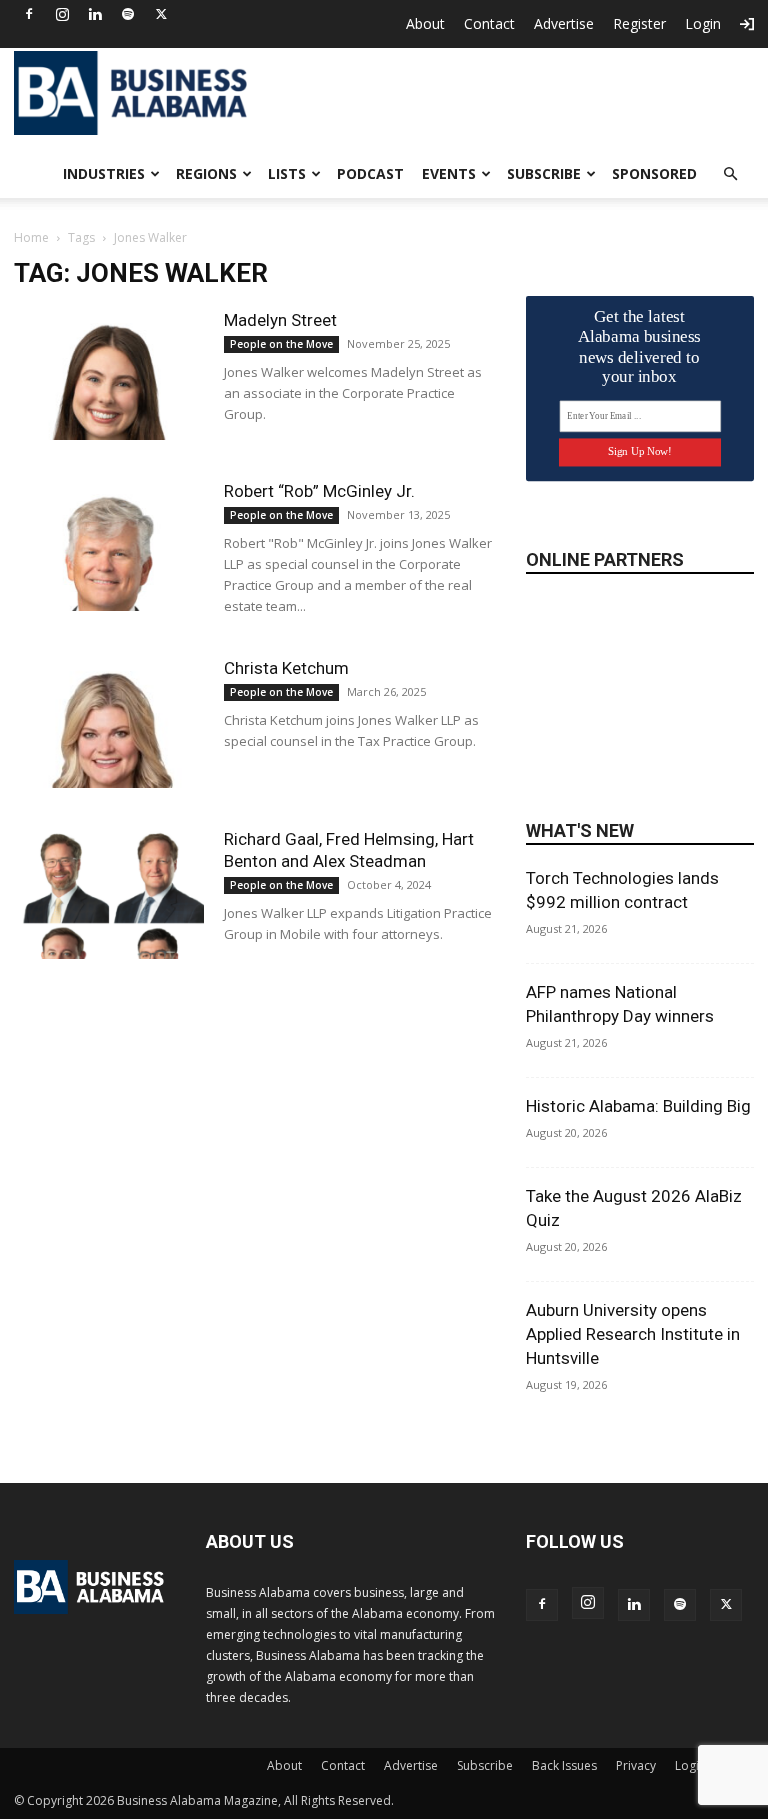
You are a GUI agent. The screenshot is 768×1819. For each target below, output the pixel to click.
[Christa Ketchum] (109, 722)
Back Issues (564, 1765)
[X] (161, 14)
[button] (730, 174)
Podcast (370, 173)
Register (639, 23)
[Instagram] (62, 14)
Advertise (564, 23)
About (425, 23)
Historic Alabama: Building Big (638, 1106)
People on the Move (281, 344)
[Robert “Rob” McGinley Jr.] (109, 545)
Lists (287, 173)
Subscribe (544, 173)
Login (703, 23)
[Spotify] (128, 14)
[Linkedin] (95, 14)
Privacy (636, 1765)
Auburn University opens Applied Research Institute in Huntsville (633, 1334)
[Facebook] (29, 14)
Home (31, 237)
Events (449, 173)
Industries (104, 173)
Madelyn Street (280, 320)
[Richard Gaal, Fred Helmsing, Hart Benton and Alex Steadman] (109, 893)
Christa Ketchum (286, 668)
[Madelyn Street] (109, 374)
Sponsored (654, 173)
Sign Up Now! (639, 451)
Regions (206, 173)
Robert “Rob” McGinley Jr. (319, 491)
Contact (489, 23)
